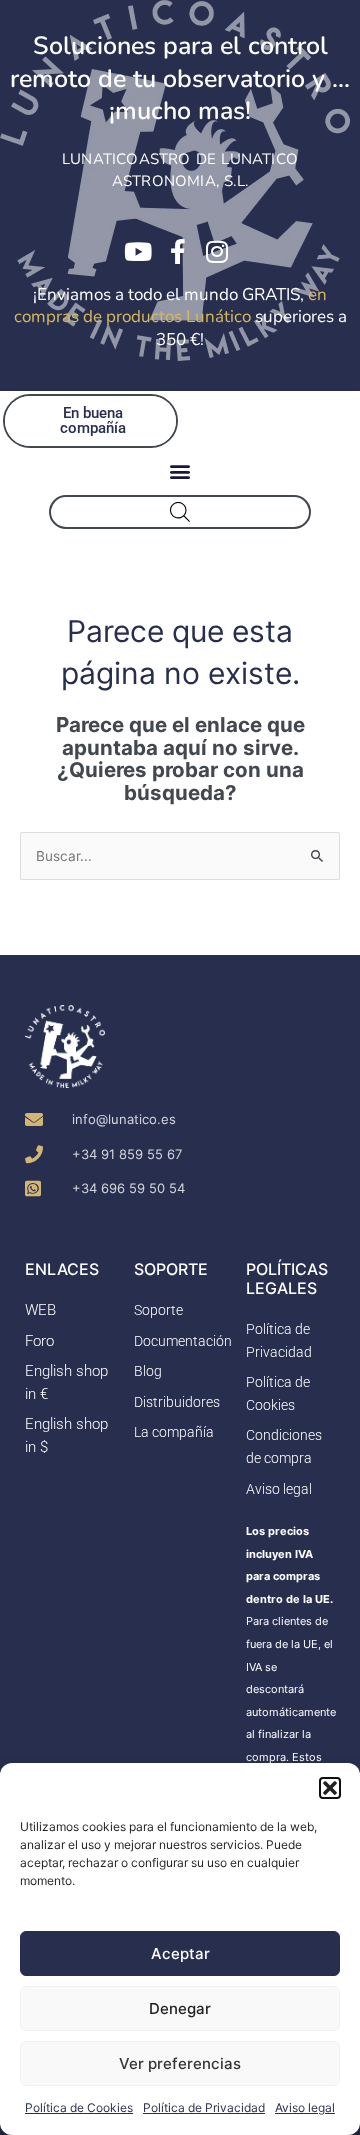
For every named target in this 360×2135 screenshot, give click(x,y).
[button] (330, 1788)
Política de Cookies (79, 2107)
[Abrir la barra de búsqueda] (180, 512)
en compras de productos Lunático (171, 306)
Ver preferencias (180, 2063)
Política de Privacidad (204, 2107)
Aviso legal (305, 2107)
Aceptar (180, 1953)
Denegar (180, 2008)
